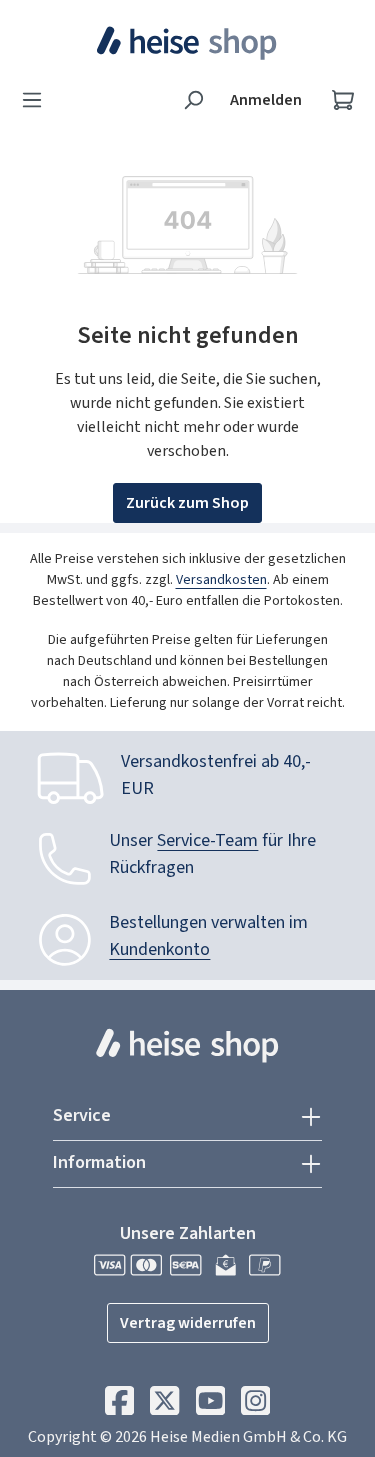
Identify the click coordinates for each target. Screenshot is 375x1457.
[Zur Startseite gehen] (187, 43)
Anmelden (266, 100)
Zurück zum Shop (187, 503)
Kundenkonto (159, 949)
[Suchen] (193, 100)
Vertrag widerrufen (188, 1323)
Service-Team (207, 840)
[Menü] (38, 100)
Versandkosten (221, 580)
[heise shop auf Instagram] (255, 1406)
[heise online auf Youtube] (210, 1406)
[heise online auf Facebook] (119, 1406)
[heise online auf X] (164, 1406)
